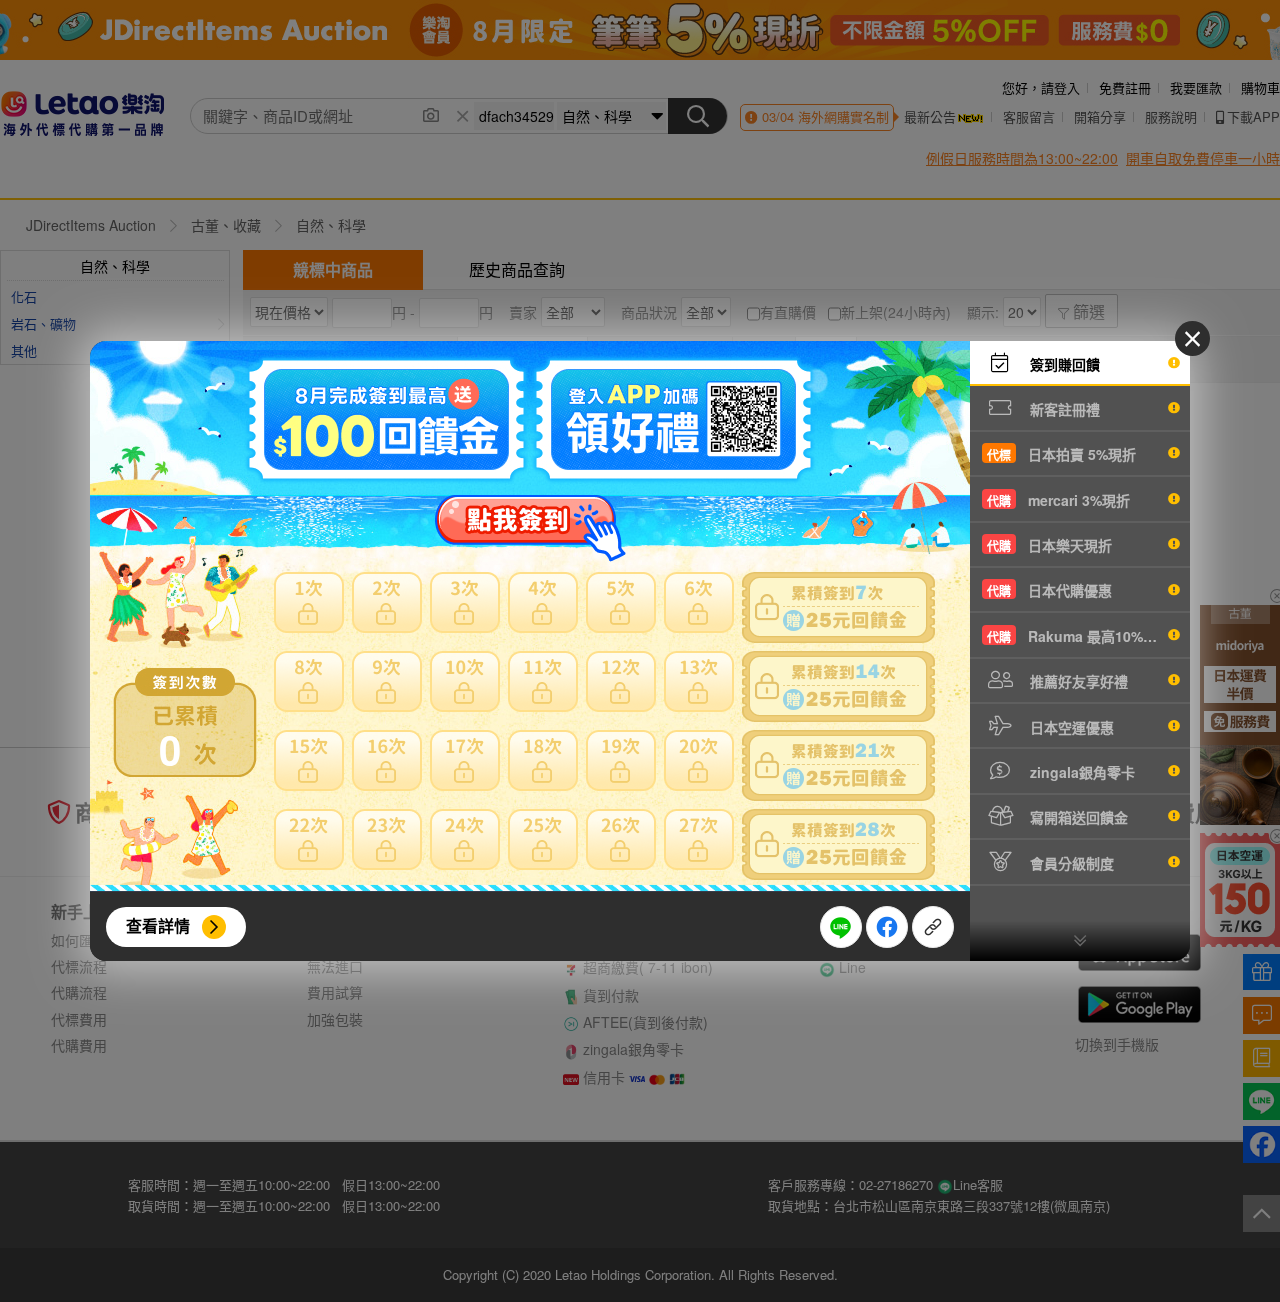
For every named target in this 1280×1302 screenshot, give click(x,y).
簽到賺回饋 (1063, 364)
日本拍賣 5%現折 (1061, 454)
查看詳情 (158, 925)
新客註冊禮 (1063, 409)
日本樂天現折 (1049, 545)
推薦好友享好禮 (1077, 681)
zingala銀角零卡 (1080, 772)
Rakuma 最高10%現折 (1079, 636)
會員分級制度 (1070, 863)
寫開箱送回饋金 (1077, 817)
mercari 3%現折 (1058, 500)
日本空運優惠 (1070, 727)
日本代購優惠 (1049, 590)
